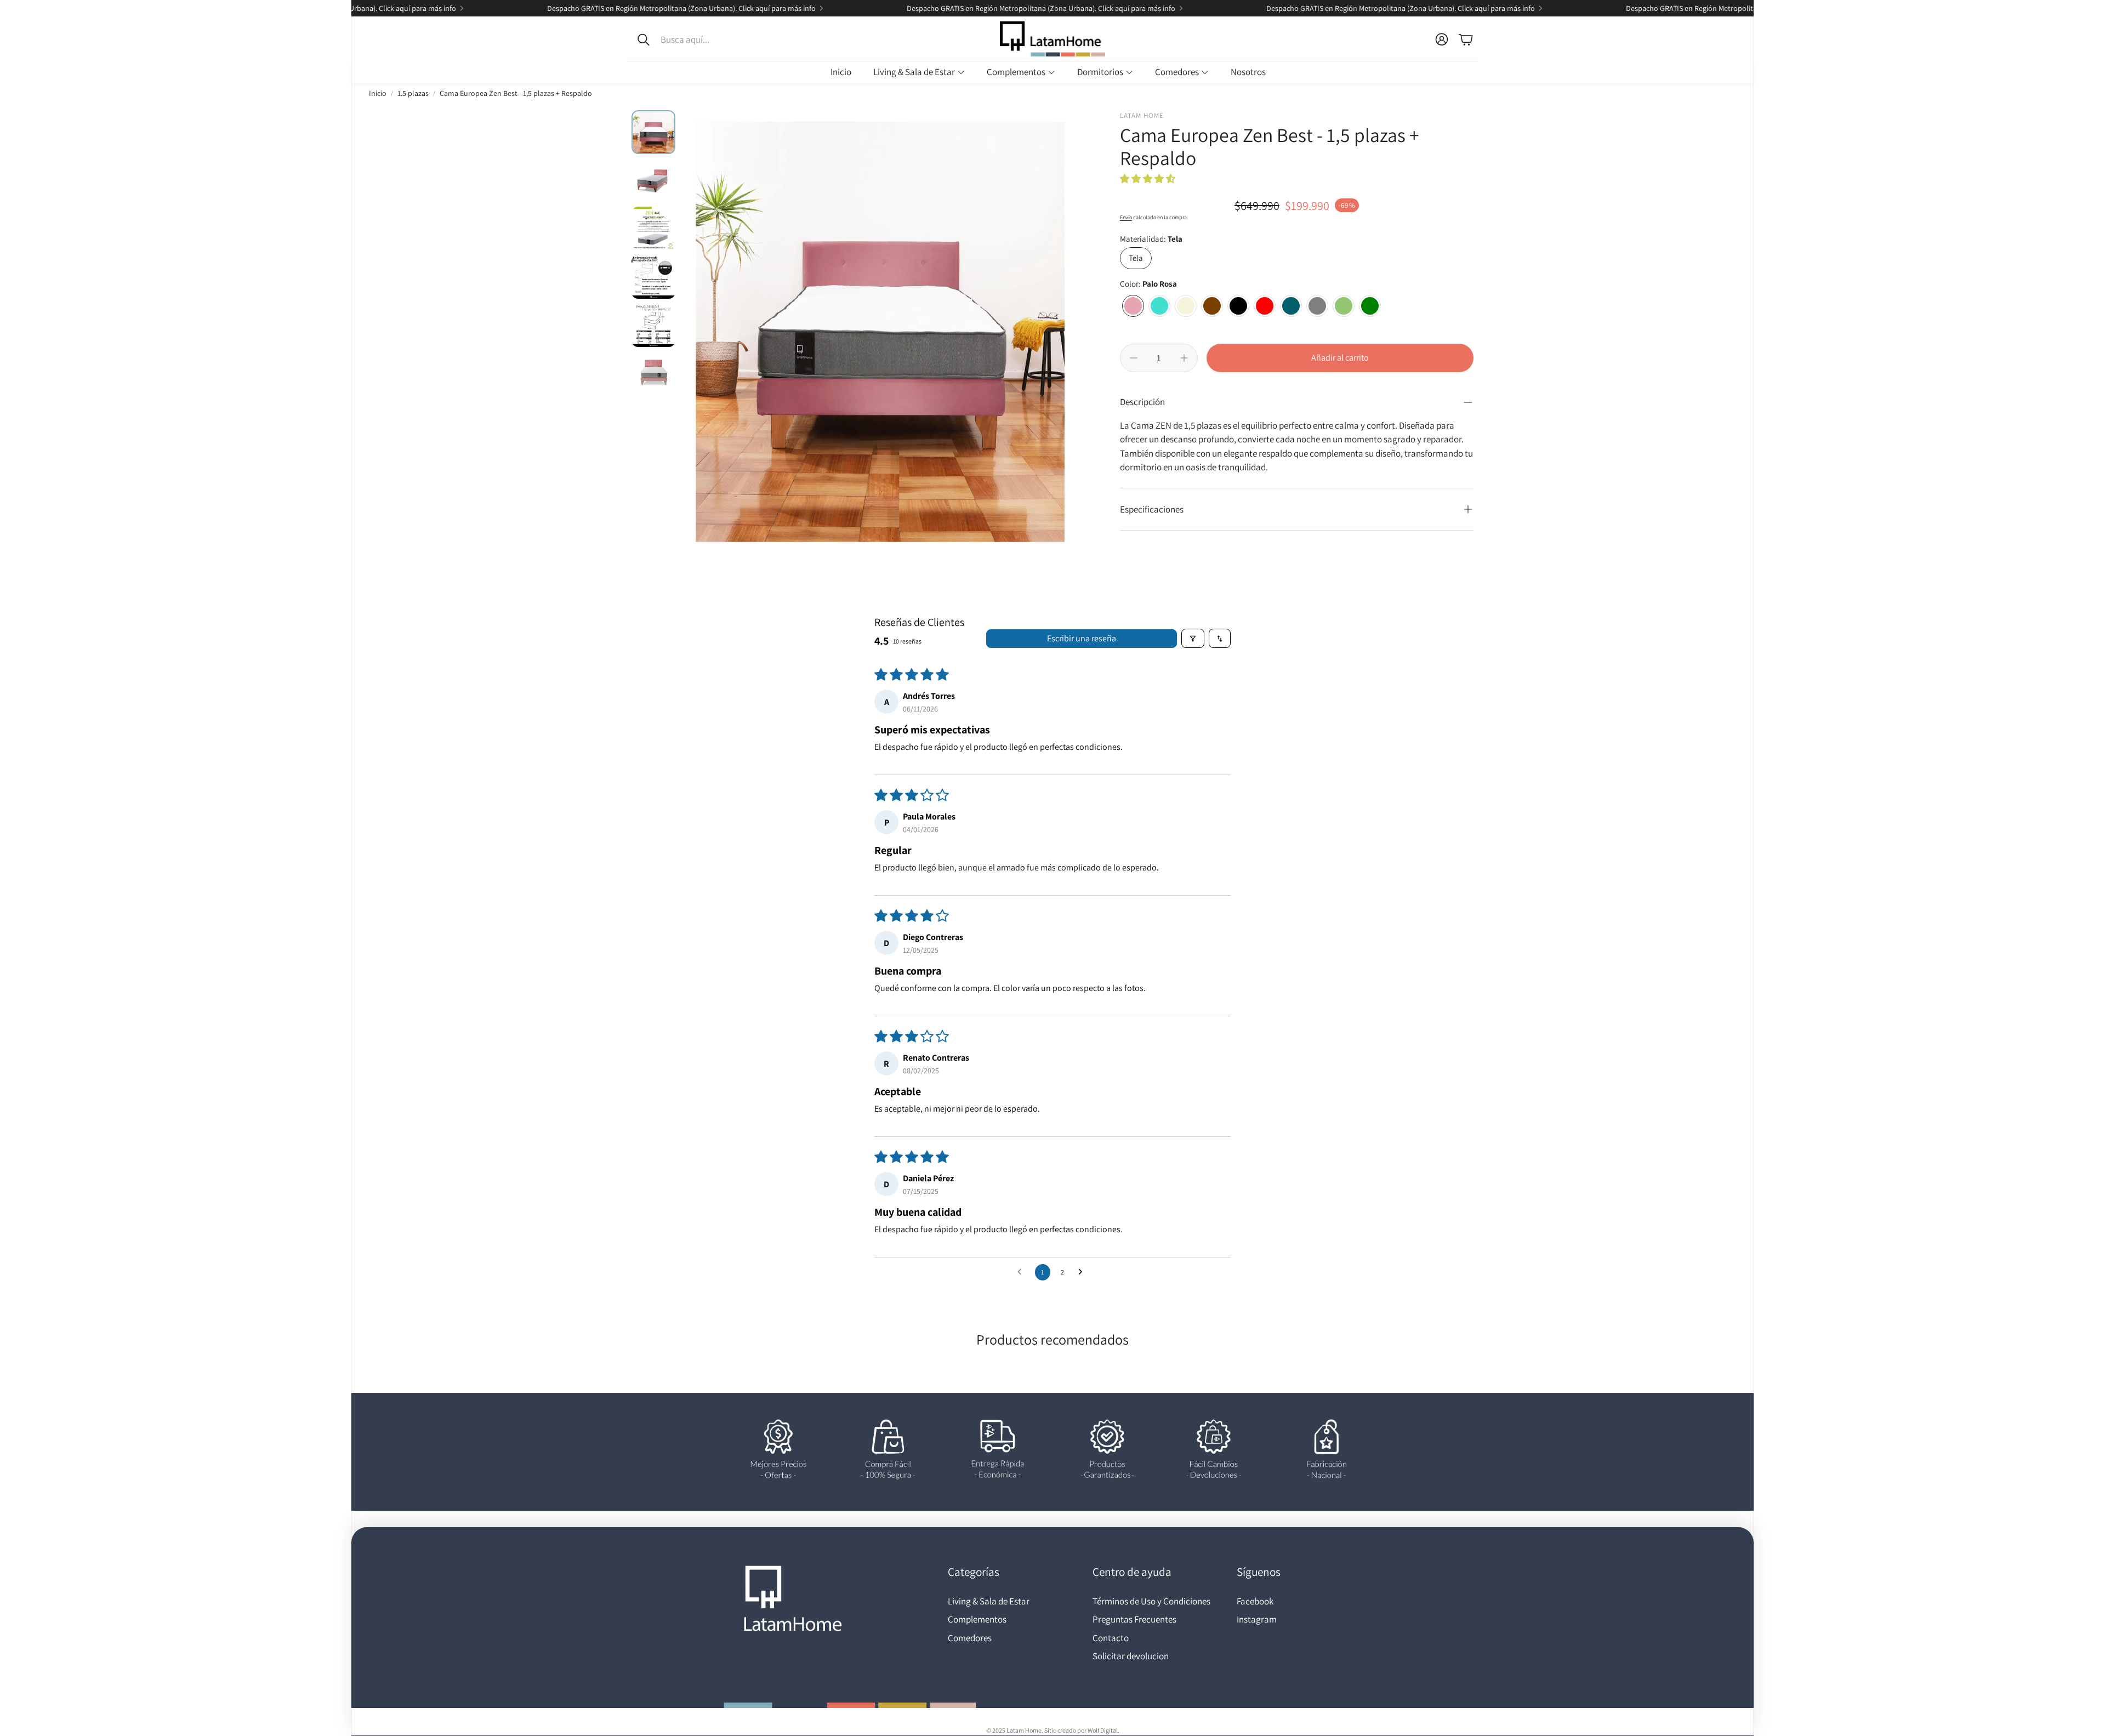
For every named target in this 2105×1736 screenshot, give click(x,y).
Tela (1136, 258)
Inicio (378, 93)
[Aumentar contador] (1184, 358)
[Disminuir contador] (1134, 358)
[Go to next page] (1083, 1272)
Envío (1126, 217)
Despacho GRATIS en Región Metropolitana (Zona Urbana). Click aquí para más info (1691, 8)
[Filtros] (1193, 638)
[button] (701, 39)
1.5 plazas (413, 93)
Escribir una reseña (1082, 638)
